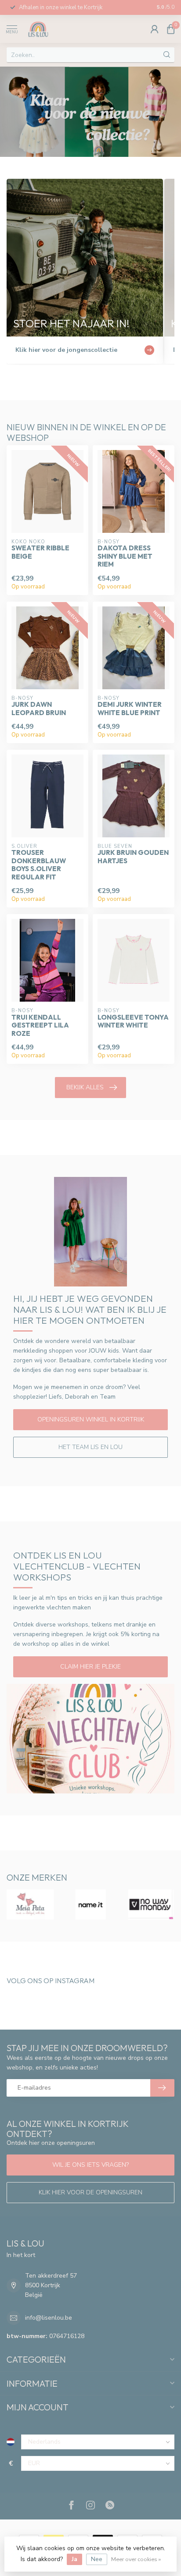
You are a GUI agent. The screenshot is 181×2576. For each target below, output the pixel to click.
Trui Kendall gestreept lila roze (40, 1026)
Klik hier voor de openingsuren (90, 2192)
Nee (97, 2559)
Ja (74, 2559)
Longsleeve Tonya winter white (133, 1021)
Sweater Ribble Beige (40, 552)
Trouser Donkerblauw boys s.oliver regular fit (39, 865)
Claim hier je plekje (90, 1667)
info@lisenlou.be (49, 2318)
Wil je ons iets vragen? (90, 2165)
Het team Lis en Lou (90, 1447)
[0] (171, 29)
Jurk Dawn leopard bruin (39, 709)
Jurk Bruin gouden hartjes (133, 857)
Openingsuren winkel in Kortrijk (91, 1419)
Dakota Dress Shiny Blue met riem (125, 556)
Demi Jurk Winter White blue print (130, 709)
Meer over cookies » (136, 2559)
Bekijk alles (85, 1087)
